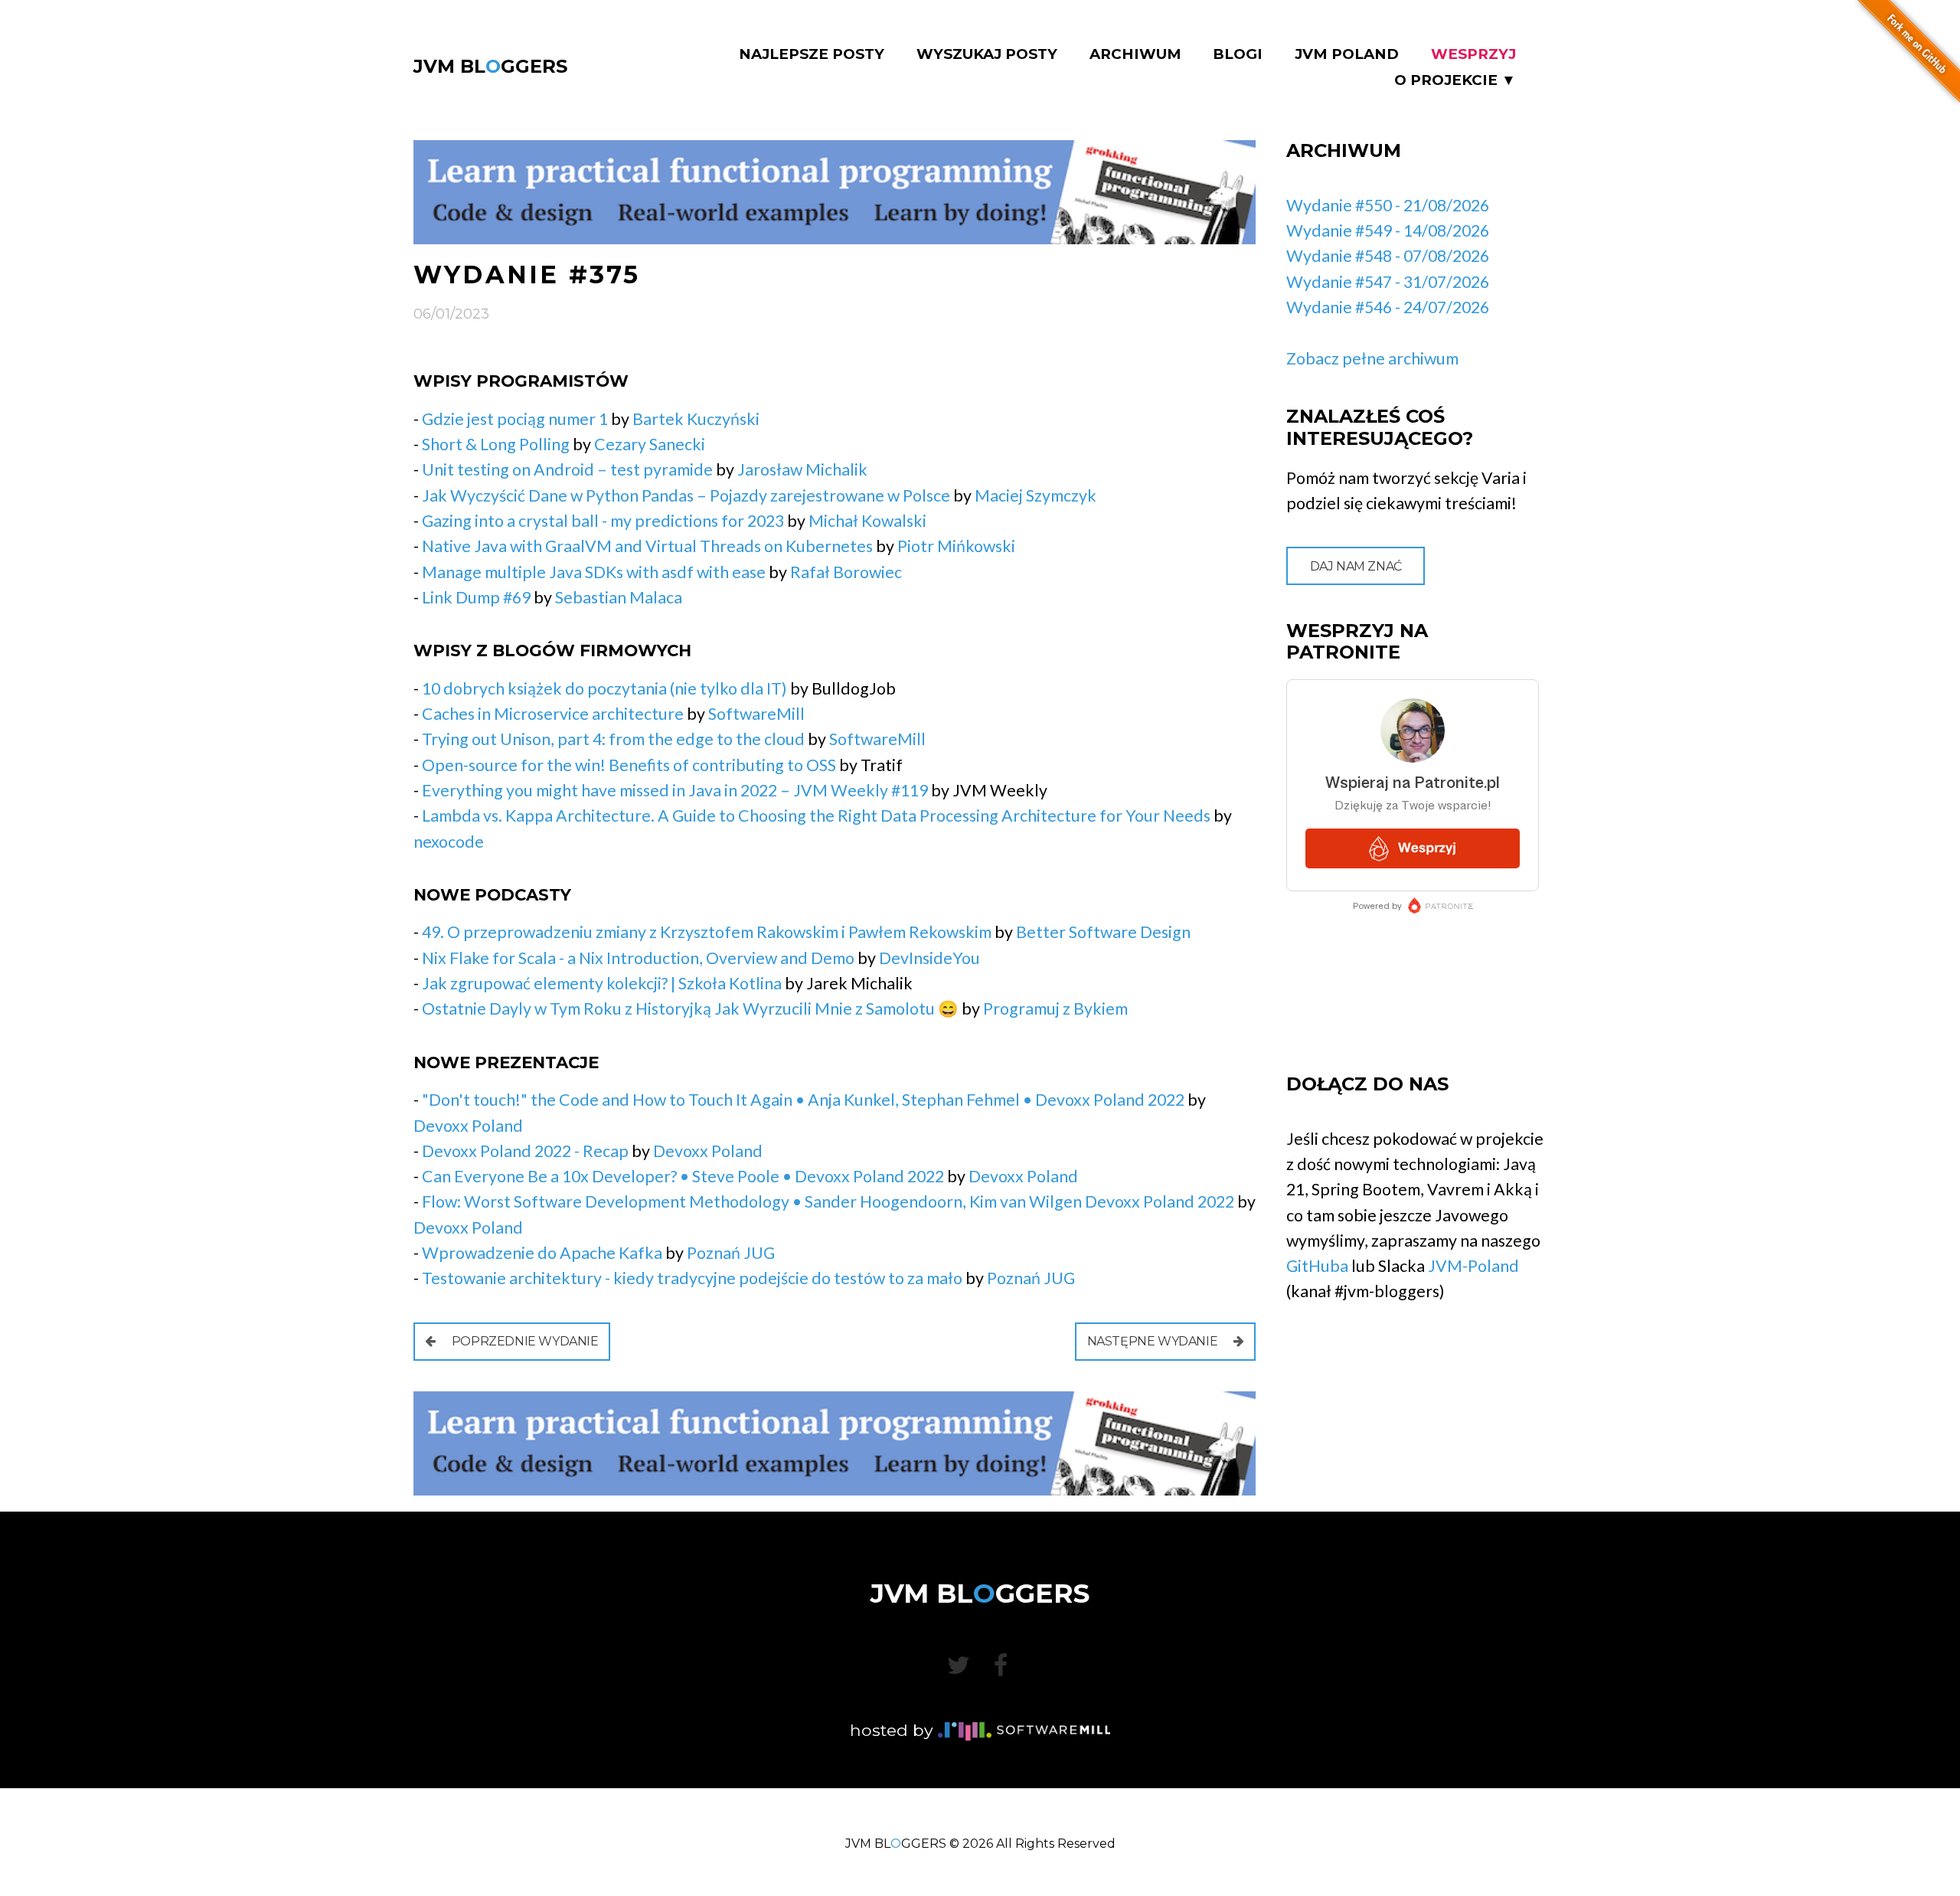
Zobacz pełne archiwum (1372, 358)
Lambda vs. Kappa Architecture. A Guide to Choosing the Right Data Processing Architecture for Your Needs (816, 816)
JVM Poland (1347, 54)
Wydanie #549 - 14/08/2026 (1388, 230)
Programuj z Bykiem (1055, 1008)
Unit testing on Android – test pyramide (569, 469)
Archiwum (1135, 54)
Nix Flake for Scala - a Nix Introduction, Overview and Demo (638, 958)
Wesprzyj (1473, 54)
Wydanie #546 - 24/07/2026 (1388, 307)
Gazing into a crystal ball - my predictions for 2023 (603, 521)
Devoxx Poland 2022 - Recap (525, 1151)
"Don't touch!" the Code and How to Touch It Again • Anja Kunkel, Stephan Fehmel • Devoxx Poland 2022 (803, 1100)
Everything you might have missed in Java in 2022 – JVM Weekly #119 (675, 790)
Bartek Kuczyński (696, 419)
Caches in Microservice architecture (553, 714)
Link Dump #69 (476, 597)
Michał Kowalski (867, 521)
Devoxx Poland (468, 1126)
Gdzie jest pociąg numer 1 (515, 419)
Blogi (1238, 54)
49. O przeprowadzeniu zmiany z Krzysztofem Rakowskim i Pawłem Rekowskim (707, 932)
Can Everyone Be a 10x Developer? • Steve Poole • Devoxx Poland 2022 (683, 1176)
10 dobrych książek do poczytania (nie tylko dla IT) (604, 688)
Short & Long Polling (496, 444)
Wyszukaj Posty (987, 54)
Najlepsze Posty (812, 54)
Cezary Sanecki (650, 444)
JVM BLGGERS (490, 66)
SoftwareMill (756, 714)
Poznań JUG (731, 1253)
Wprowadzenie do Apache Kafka (542, 1253)
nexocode (449, 842)
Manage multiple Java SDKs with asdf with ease (594, 572)
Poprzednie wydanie (523, 1341)
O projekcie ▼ (1455, 80)
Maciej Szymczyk (1036, 495)
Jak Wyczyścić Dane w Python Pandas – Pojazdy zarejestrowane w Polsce (686, 495)
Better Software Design (1103, 932)
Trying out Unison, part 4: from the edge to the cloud (613, 739)
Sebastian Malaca (619, 597)
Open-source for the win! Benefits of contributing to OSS (629, 765)
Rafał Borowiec (846, 572)
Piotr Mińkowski (956, 546)
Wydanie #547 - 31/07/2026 (1388, 282)
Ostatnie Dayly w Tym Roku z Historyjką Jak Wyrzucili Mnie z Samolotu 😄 (690, 1008)
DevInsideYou (929, 958)
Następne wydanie (1154, 1341)
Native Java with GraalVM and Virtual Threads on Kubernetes (647, 546)
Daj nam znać (1356, 566)
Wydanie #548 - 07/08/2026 (1388, 256)
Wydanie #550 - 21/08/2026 (1388, 205)
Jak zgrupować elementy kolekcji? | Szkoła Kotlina (602, 983)
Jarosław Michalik (802, 469)
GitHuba (1317, 1266)
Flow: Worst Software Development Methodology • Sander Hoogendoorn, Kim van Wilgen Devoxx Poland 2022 (828, 1201)
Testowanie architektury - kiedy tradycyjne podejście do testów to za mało (692, 1278)
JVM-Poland (1473, 1266)
